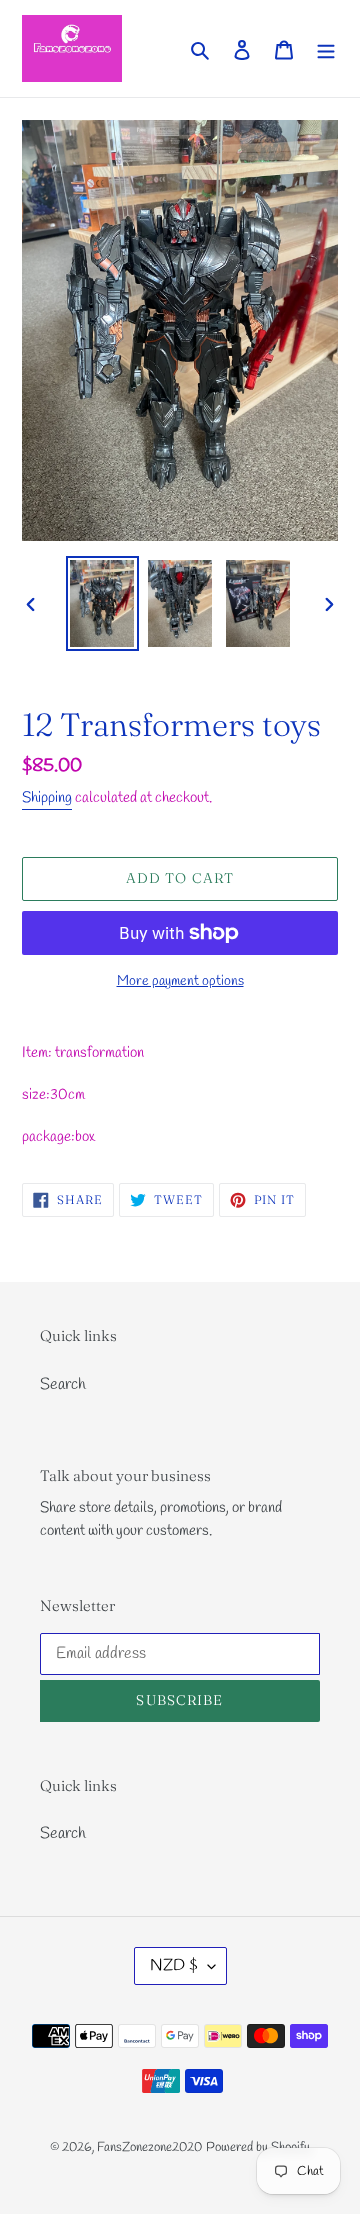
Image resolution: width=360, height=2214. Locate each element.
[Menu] (326, 48)
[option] (102, 603)
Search (63, 1384)
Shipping (47, 798)
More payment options (180, 981)
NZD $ (174, 1965)
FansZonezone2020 (149, 2147)
